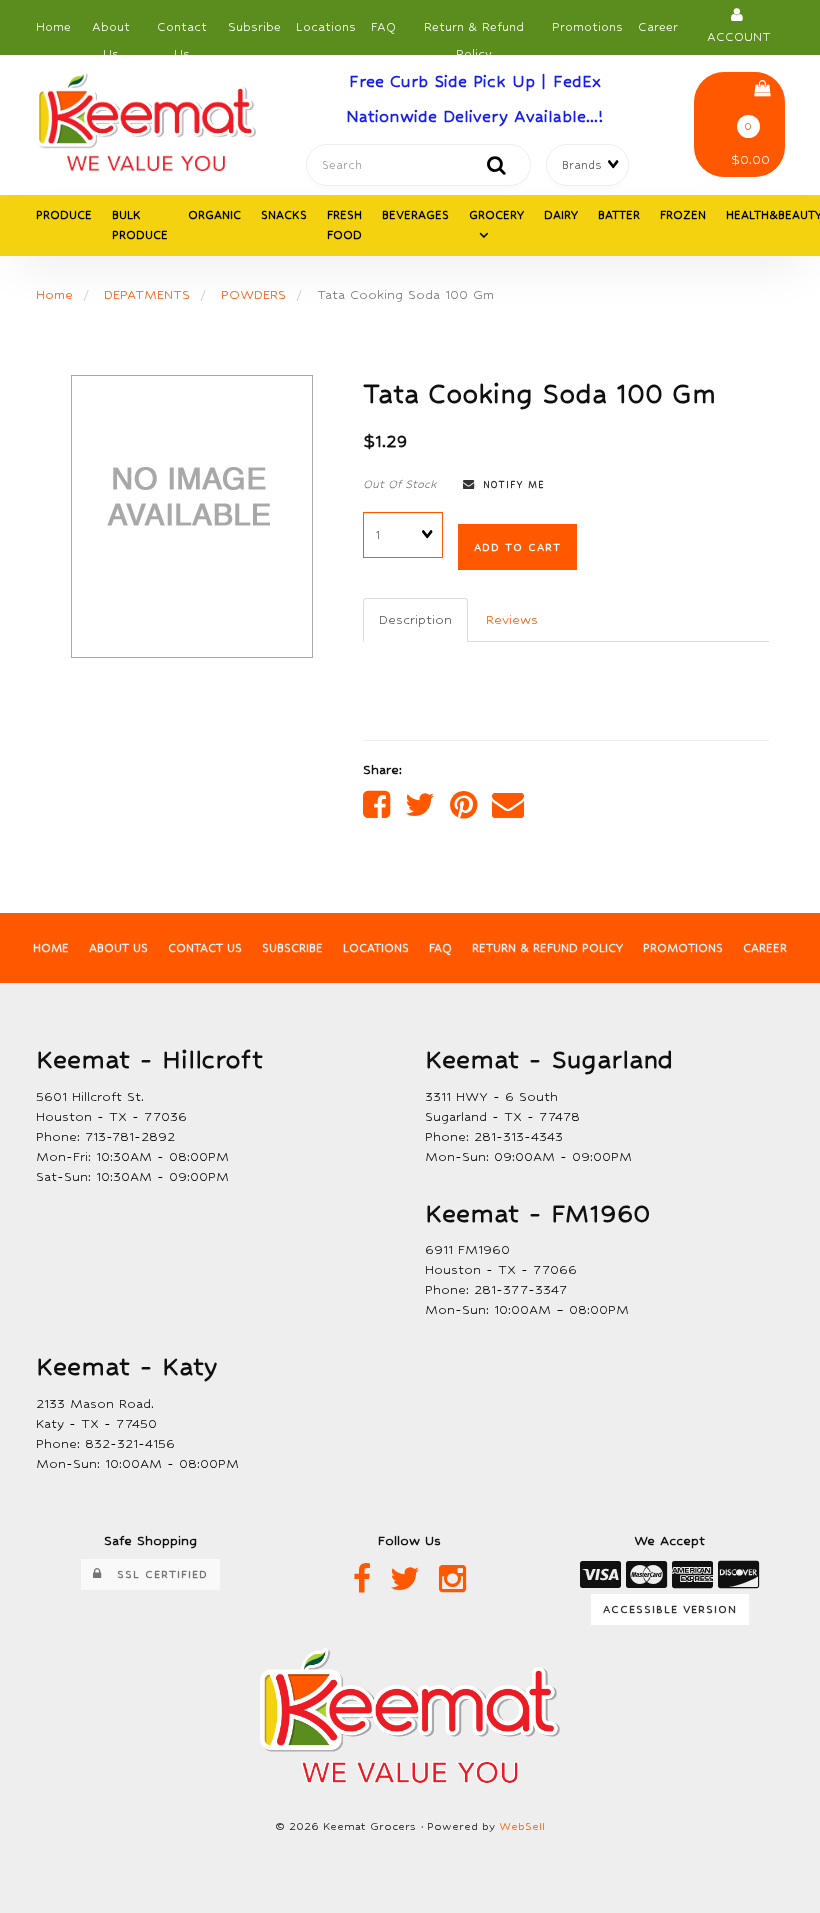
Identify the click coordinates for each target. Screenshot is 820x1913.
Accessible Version (670, 1609)
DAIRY (561, 215)
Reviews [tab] (512, 619)
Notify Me (510, 484)
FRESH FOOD (344, 225)
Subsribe (254, 27)
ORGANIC (214, 215)
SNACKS (284, 215)
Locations (326, 27)
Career (658, 27)
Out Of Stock (400, 484)
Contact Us (182, 32)
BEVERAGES (415, 215)
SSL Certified (155, 1574)
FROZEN (683, 215)
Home (53, 27)
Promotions (587, 27)
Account (739, 26)
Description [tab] (415, 619)
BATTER (619, 215)
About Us (111, 32)
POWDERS (253, 294)
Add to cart (517, 547)
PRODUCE (64, 215)
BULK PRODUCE (140, 225)
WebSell (522, 1826)
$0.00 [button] (750, 144)
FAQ (383, 27)
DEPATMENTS (147, 294)
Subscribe (292, 948)
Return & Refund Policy (474, 32)
